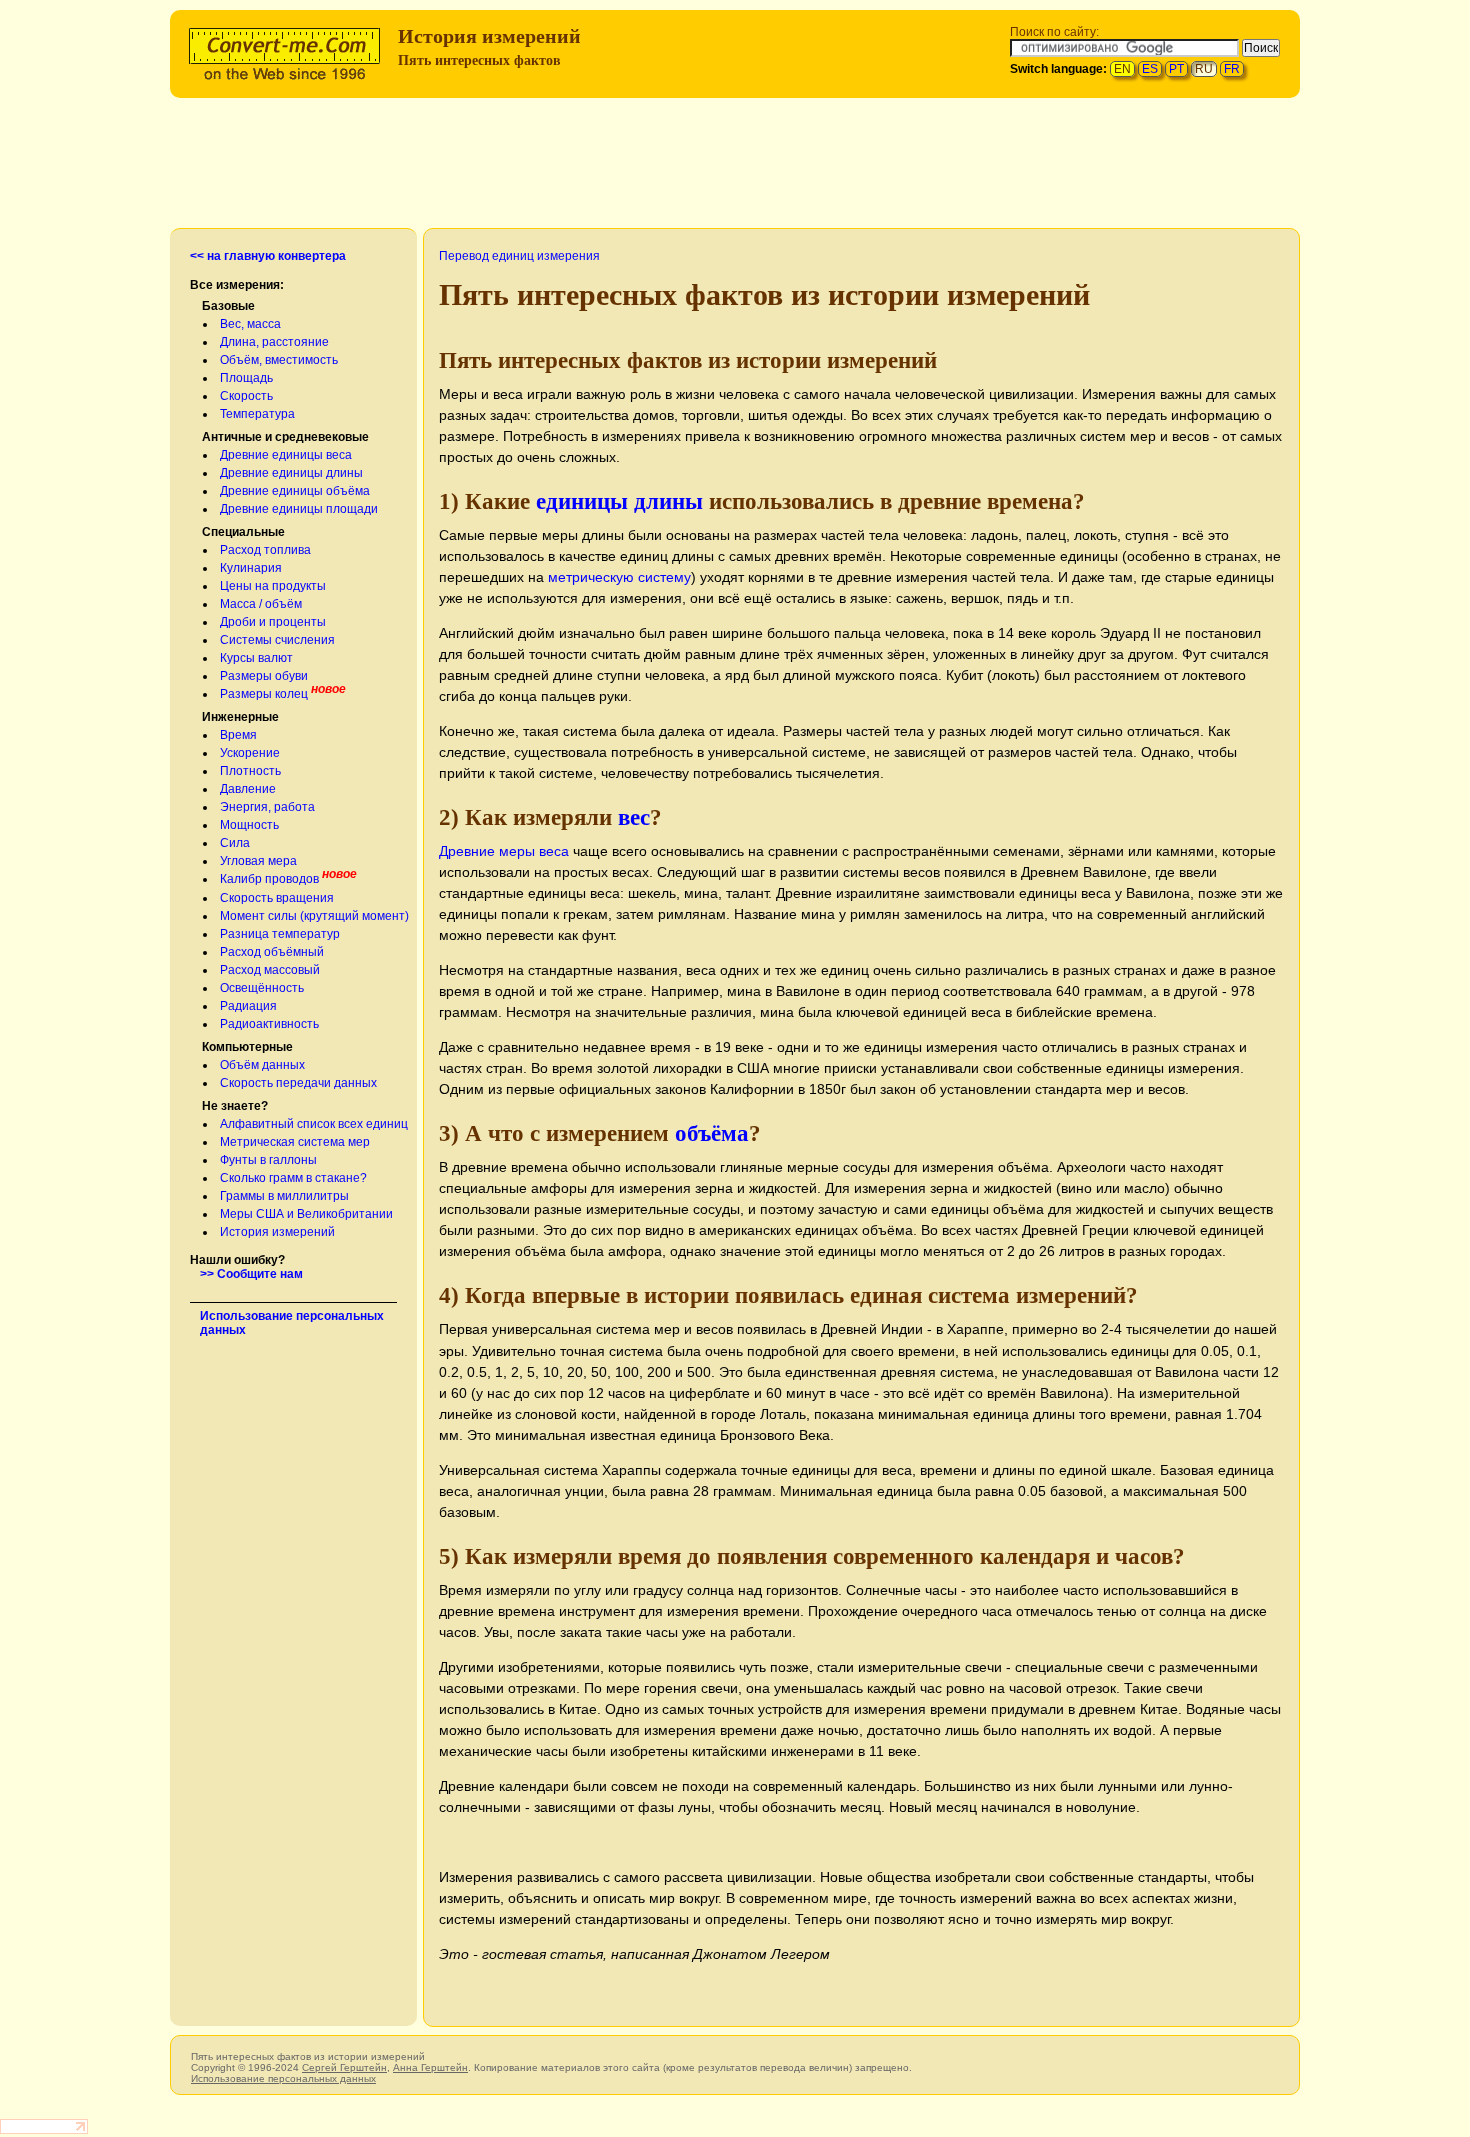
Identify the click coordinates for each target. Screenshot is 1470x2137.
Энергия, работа (267, 807)
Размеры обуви (264, 676)
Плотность (250, 771)
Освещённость (262, 988)
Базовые (228, 306)
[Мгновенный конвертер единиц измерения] (289, 51)
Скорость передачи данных (298, 1083)
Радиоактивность (269, 1024)
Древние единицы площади (299, 509)
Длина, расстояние (274, 342)
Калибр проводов (269, 879)
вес (634, 817)
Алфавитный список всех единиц (314, 1124)
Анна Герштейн (430, 2067)
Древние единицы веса (286, 455)
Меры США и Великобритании (306, 1214)
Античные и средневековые (285, 437)
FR (1232, 69)
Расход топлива (265, 550)
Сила (235, 843)
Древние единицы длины (291, 473)
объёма (712, 1133)
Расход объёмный (272, 952)
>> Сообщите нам (251, 1274)
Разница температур (280, 934)
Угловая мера (258, 861)
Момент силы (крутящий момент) (314, 916)
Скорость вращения (277, 898)
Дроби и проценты (273, 622)
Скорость (246, 396)
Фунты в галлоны (268, 1160)
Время (238, 735)
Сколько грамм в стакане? (293, 1178)
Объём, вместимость (279, 360)
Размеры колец (264, 694)
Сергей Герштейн (344, 2067)
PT (1176, 69)
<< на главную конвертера (268, 256)
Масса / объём (261, 604)
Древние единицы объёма (295, 491)
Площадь (246, 378)
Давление (248, 789)
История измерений (277, 1232)
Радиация (248, 1006)
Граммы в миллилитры (284, 1196)
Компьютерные (247, 1047)
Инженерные (240, 717)
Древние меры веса (504, 851)
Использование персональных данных (283, 2078)
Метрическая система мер (295, 1142)
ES (1150, 69)
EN (1122, 69)
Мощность (249, 825)
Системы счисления (277, 640)
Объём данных (262, 1065)
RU (1204, 69)
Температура (257, 414)
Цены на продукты (273, 586)
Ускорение (250, 753)
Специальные (243, 532)
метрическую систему (619, 577)
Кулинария (251, 568)
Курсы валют (256, 658)
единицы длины (619, 501)
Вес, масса (250, 324)
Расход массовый (270, 970)
